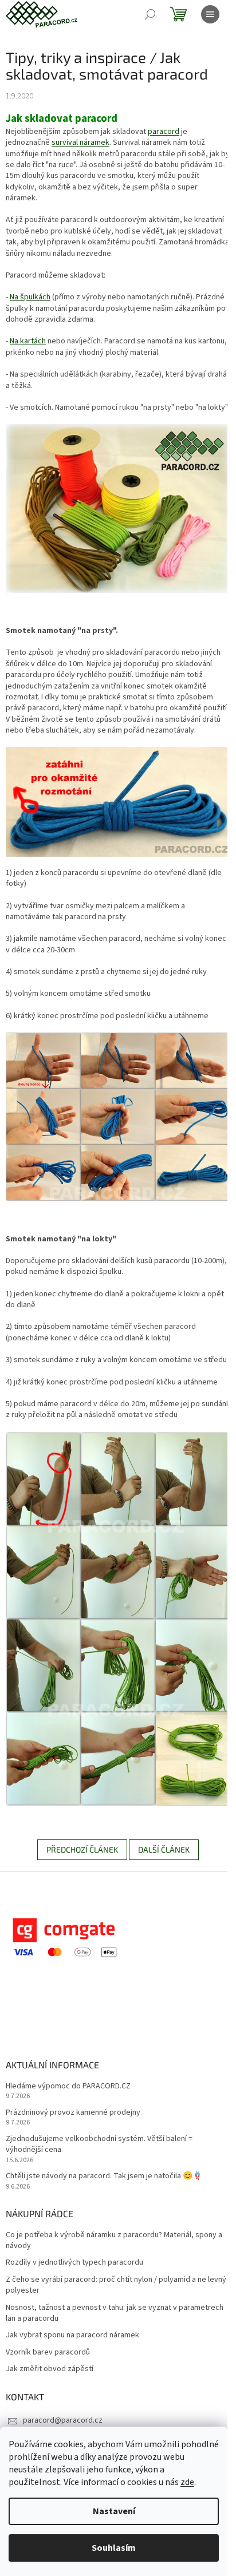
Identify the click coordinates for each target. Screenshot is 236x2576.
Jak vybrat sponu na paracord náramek (72, 2335)
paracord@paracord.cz (63, 2420)
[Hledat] (150, 14)
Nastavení (114, 2511)
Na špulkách (30, 297)
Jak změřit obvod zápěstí (50, 2369)
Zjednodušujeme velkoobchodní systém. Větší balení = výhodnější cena (99, 2144)
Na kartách (28, 341)
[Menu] (210, 14)
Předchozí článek (82, 1849)
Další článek (164, 1849)
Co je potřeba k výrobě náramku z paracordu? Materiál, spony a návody (114, 2241)
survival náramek (80, 143)
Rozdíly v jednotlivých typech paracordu (74, 2263)
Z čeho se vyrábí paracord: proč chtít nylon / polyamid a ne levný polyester (116, 2285)
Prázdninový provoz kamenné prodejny (73, 2113)
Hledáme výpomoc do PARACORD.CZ (68, 2086)
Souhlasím (114, 2548)
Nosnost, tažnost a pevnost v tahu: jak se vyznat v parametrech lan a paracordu (115, 2313)
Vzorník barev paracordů (48, 2353)
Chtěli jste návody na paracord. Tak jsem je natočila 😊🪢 (104, 2176)
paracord (164, 132)
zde (187, 2482)
